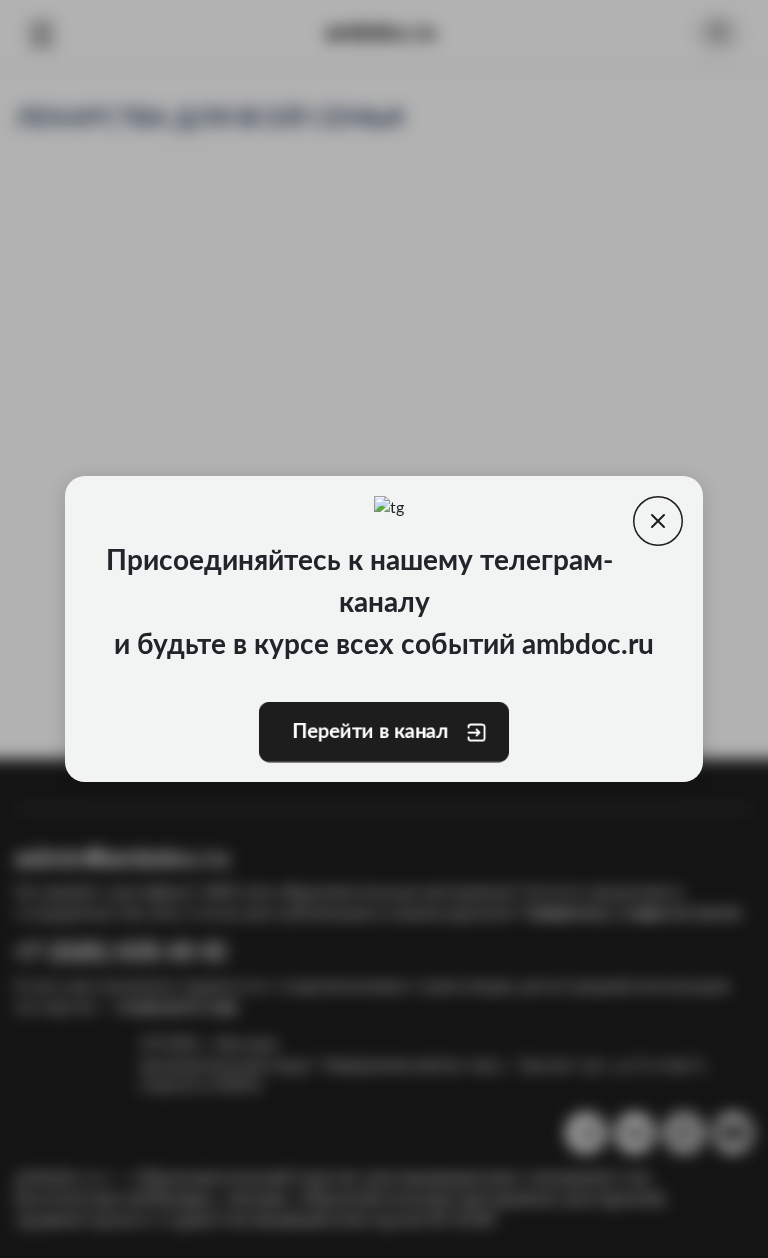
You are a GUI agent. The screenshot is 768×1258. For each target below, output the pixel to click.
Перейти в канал (370, 732)
